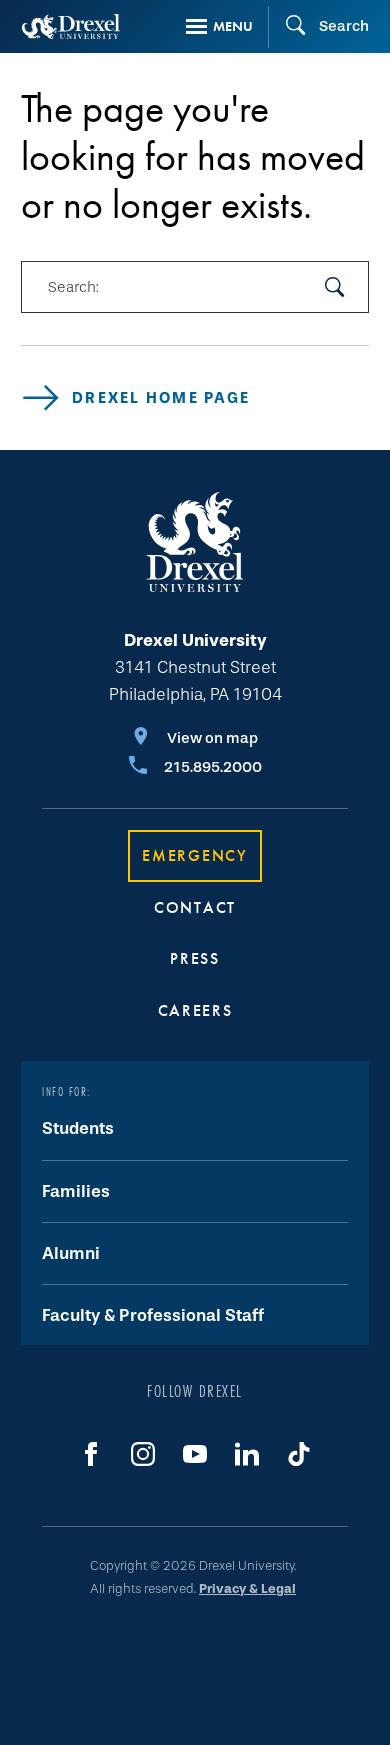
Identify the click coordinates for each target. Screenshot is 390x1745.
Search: (73, 287)
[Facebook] (91, 1454)
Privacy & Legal (247, 1588)
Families (76, 1191)
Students (78, 1128)
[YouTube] (195, 1454)
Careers (195, 1010)
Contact (195, 907)
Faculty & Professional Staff (153, 1315)
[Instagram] (143, 1454)
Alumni (71, 1253)
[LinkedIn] (247, 1454)
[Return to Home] (71, 26)
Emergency (194, 855)
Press (195, 958)
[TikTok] (299, 1454)
